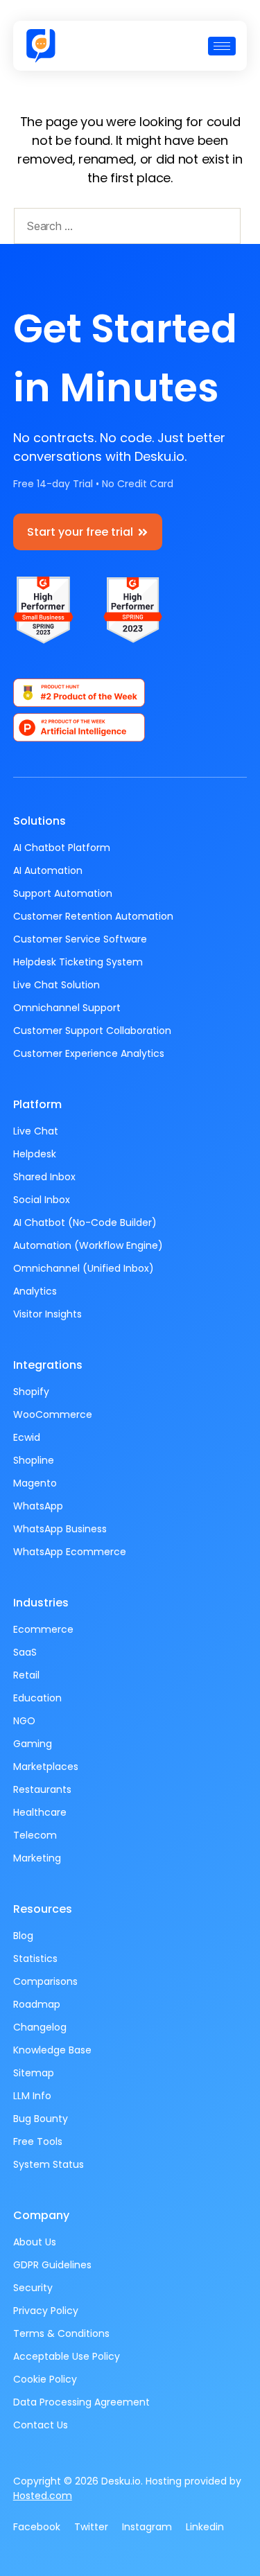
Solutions (40, 821)
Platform (37, 1104)
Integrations (48, 1365)
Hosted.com (43, 2496)
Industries (41, 1603)
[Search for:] (124, 229)
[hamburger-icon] (222, 46)
